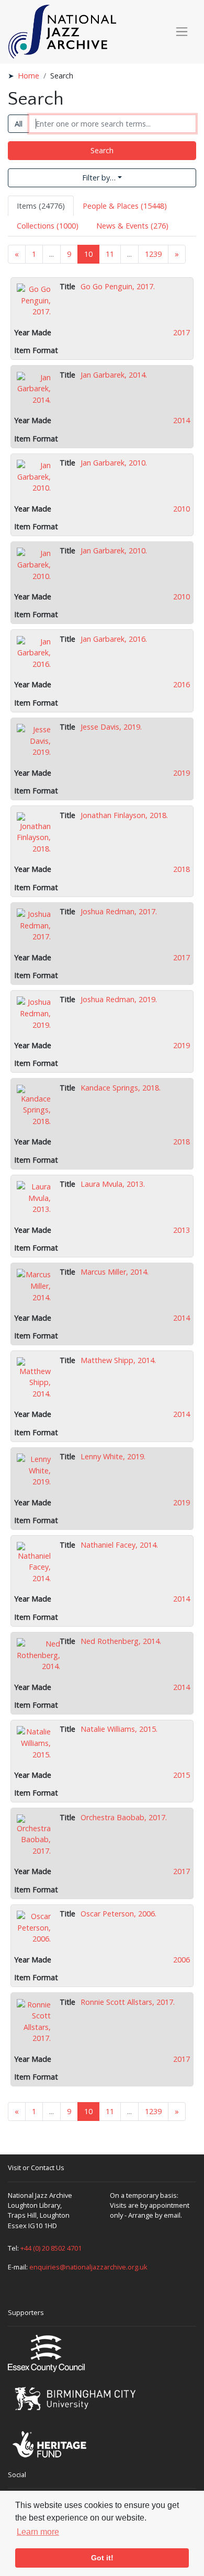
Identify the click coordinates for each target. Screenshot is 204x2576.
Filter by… (99, 178)
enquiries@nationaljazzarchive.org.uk (88, 2267)
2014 (182, 420)
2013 (182, 1230)
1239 (153, 254)
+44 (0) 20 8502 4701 (51, 2248)
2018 (182, 869)
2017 (182, 332)
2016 (182, 684)
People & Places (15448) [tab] (125, 206)
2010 (182, 509)
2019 (182, 773)
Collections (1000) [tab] (48, 226)
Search (102, 150)
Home (29, 76)
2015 (182, 1775)
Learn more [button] (38, 2532)
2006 (182, 1960)
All (19, 124)
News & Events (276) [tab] (132, 226)
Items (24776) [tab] (41, 206)
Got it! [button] (102, 2558)
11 (110, 254)
